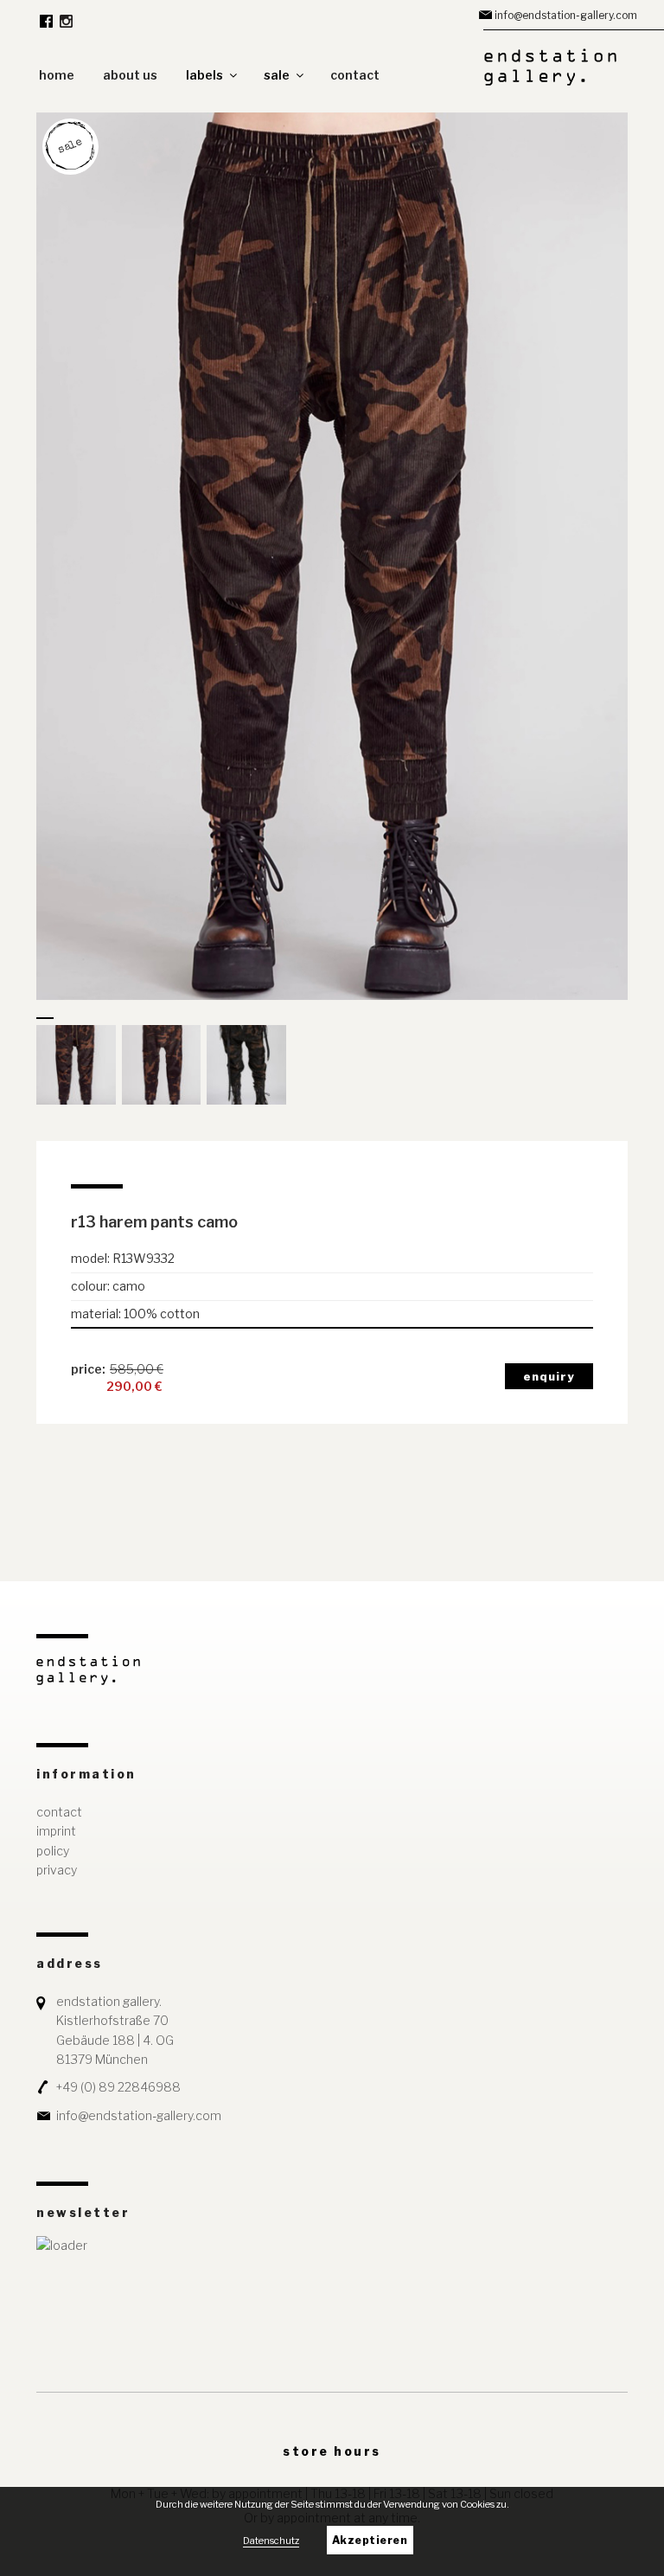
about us (130, 75)
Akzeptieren (370, 2540)
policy (53, 1851)
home (57, 75)
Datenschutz (271, 2541)
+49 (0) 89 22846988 (118, 2087)
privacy (57, 1870)
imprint (56, 1831)
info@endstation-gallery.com (566, 15)
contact (355, 75)
